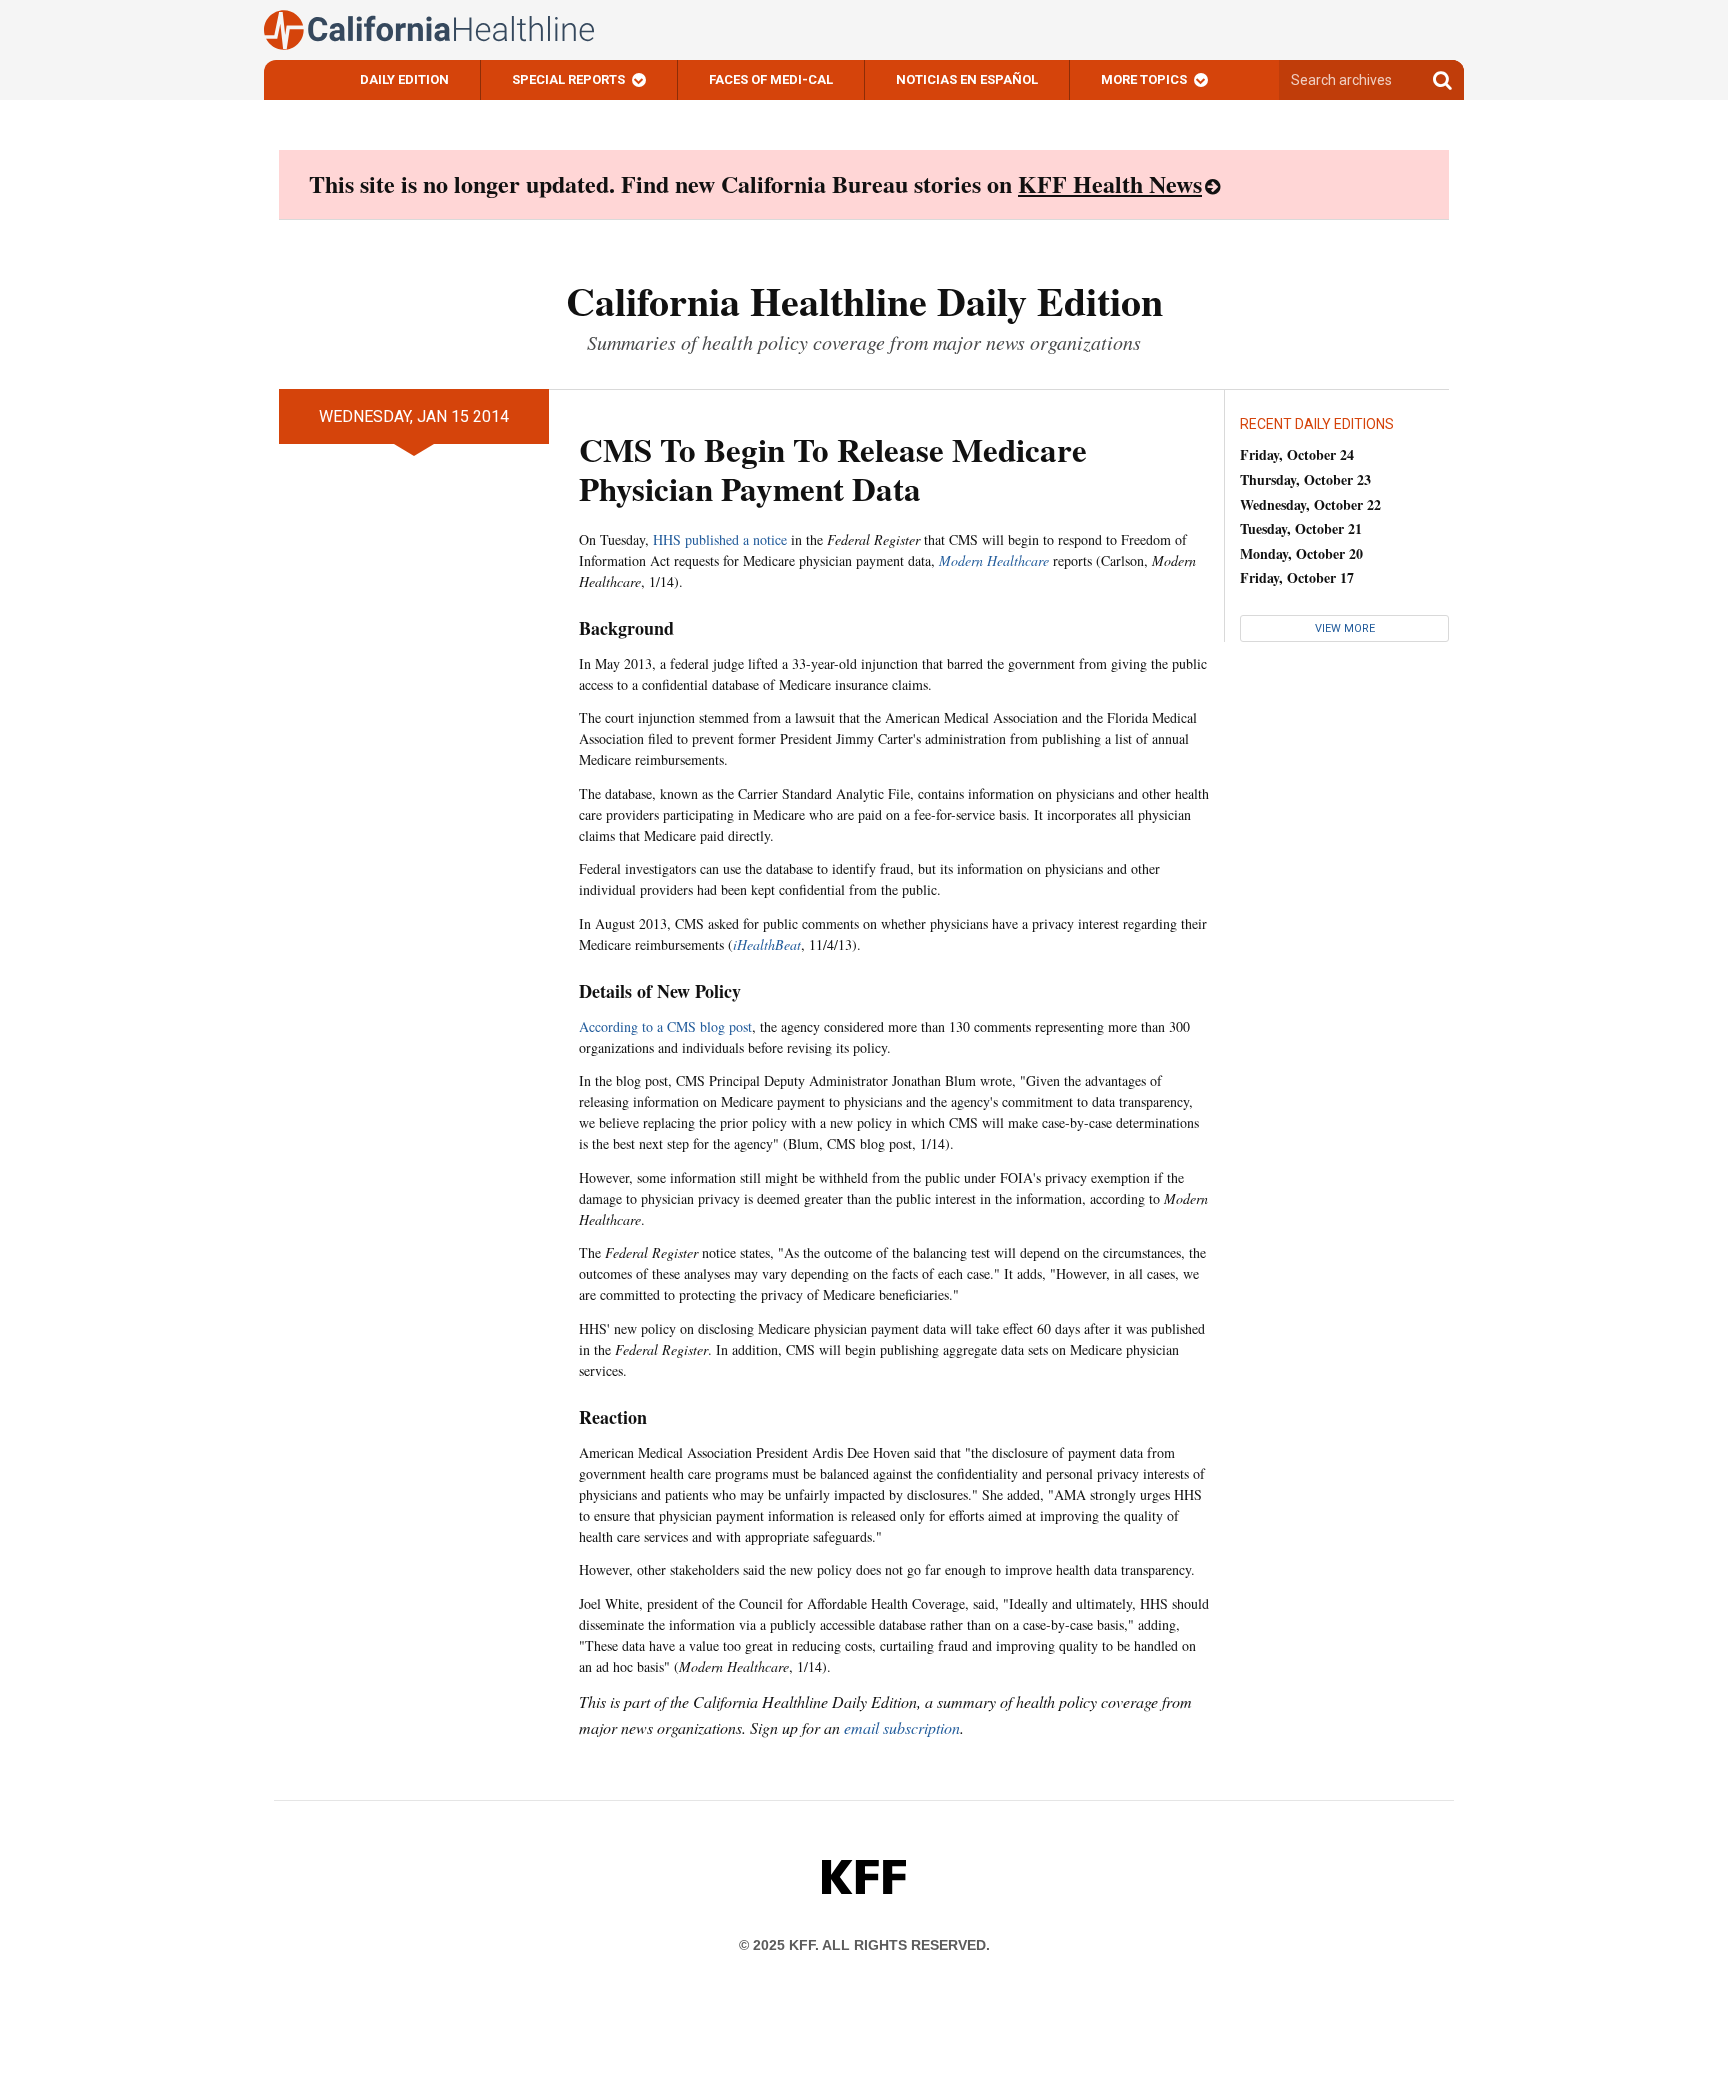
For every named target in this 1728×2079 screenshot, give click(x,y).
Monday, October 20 (1301, 553)
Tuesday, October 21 (1301, 528)
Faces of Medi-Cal (771, 79)
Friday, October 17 (1297, 577)
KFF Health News (1110, 183)
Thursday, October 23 (1305, 479)
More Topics (1144, 79)
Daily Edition (404, 79)
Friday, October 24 (1297, 454)
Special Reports (568, 79)
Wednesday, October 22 (1310, 504)
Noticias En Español (967, 79)
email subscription (902, 1727)
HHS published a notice (720, 539)
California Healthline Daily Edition (864, 300)
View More (1345, 628)
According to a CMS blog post (665, 1026)
